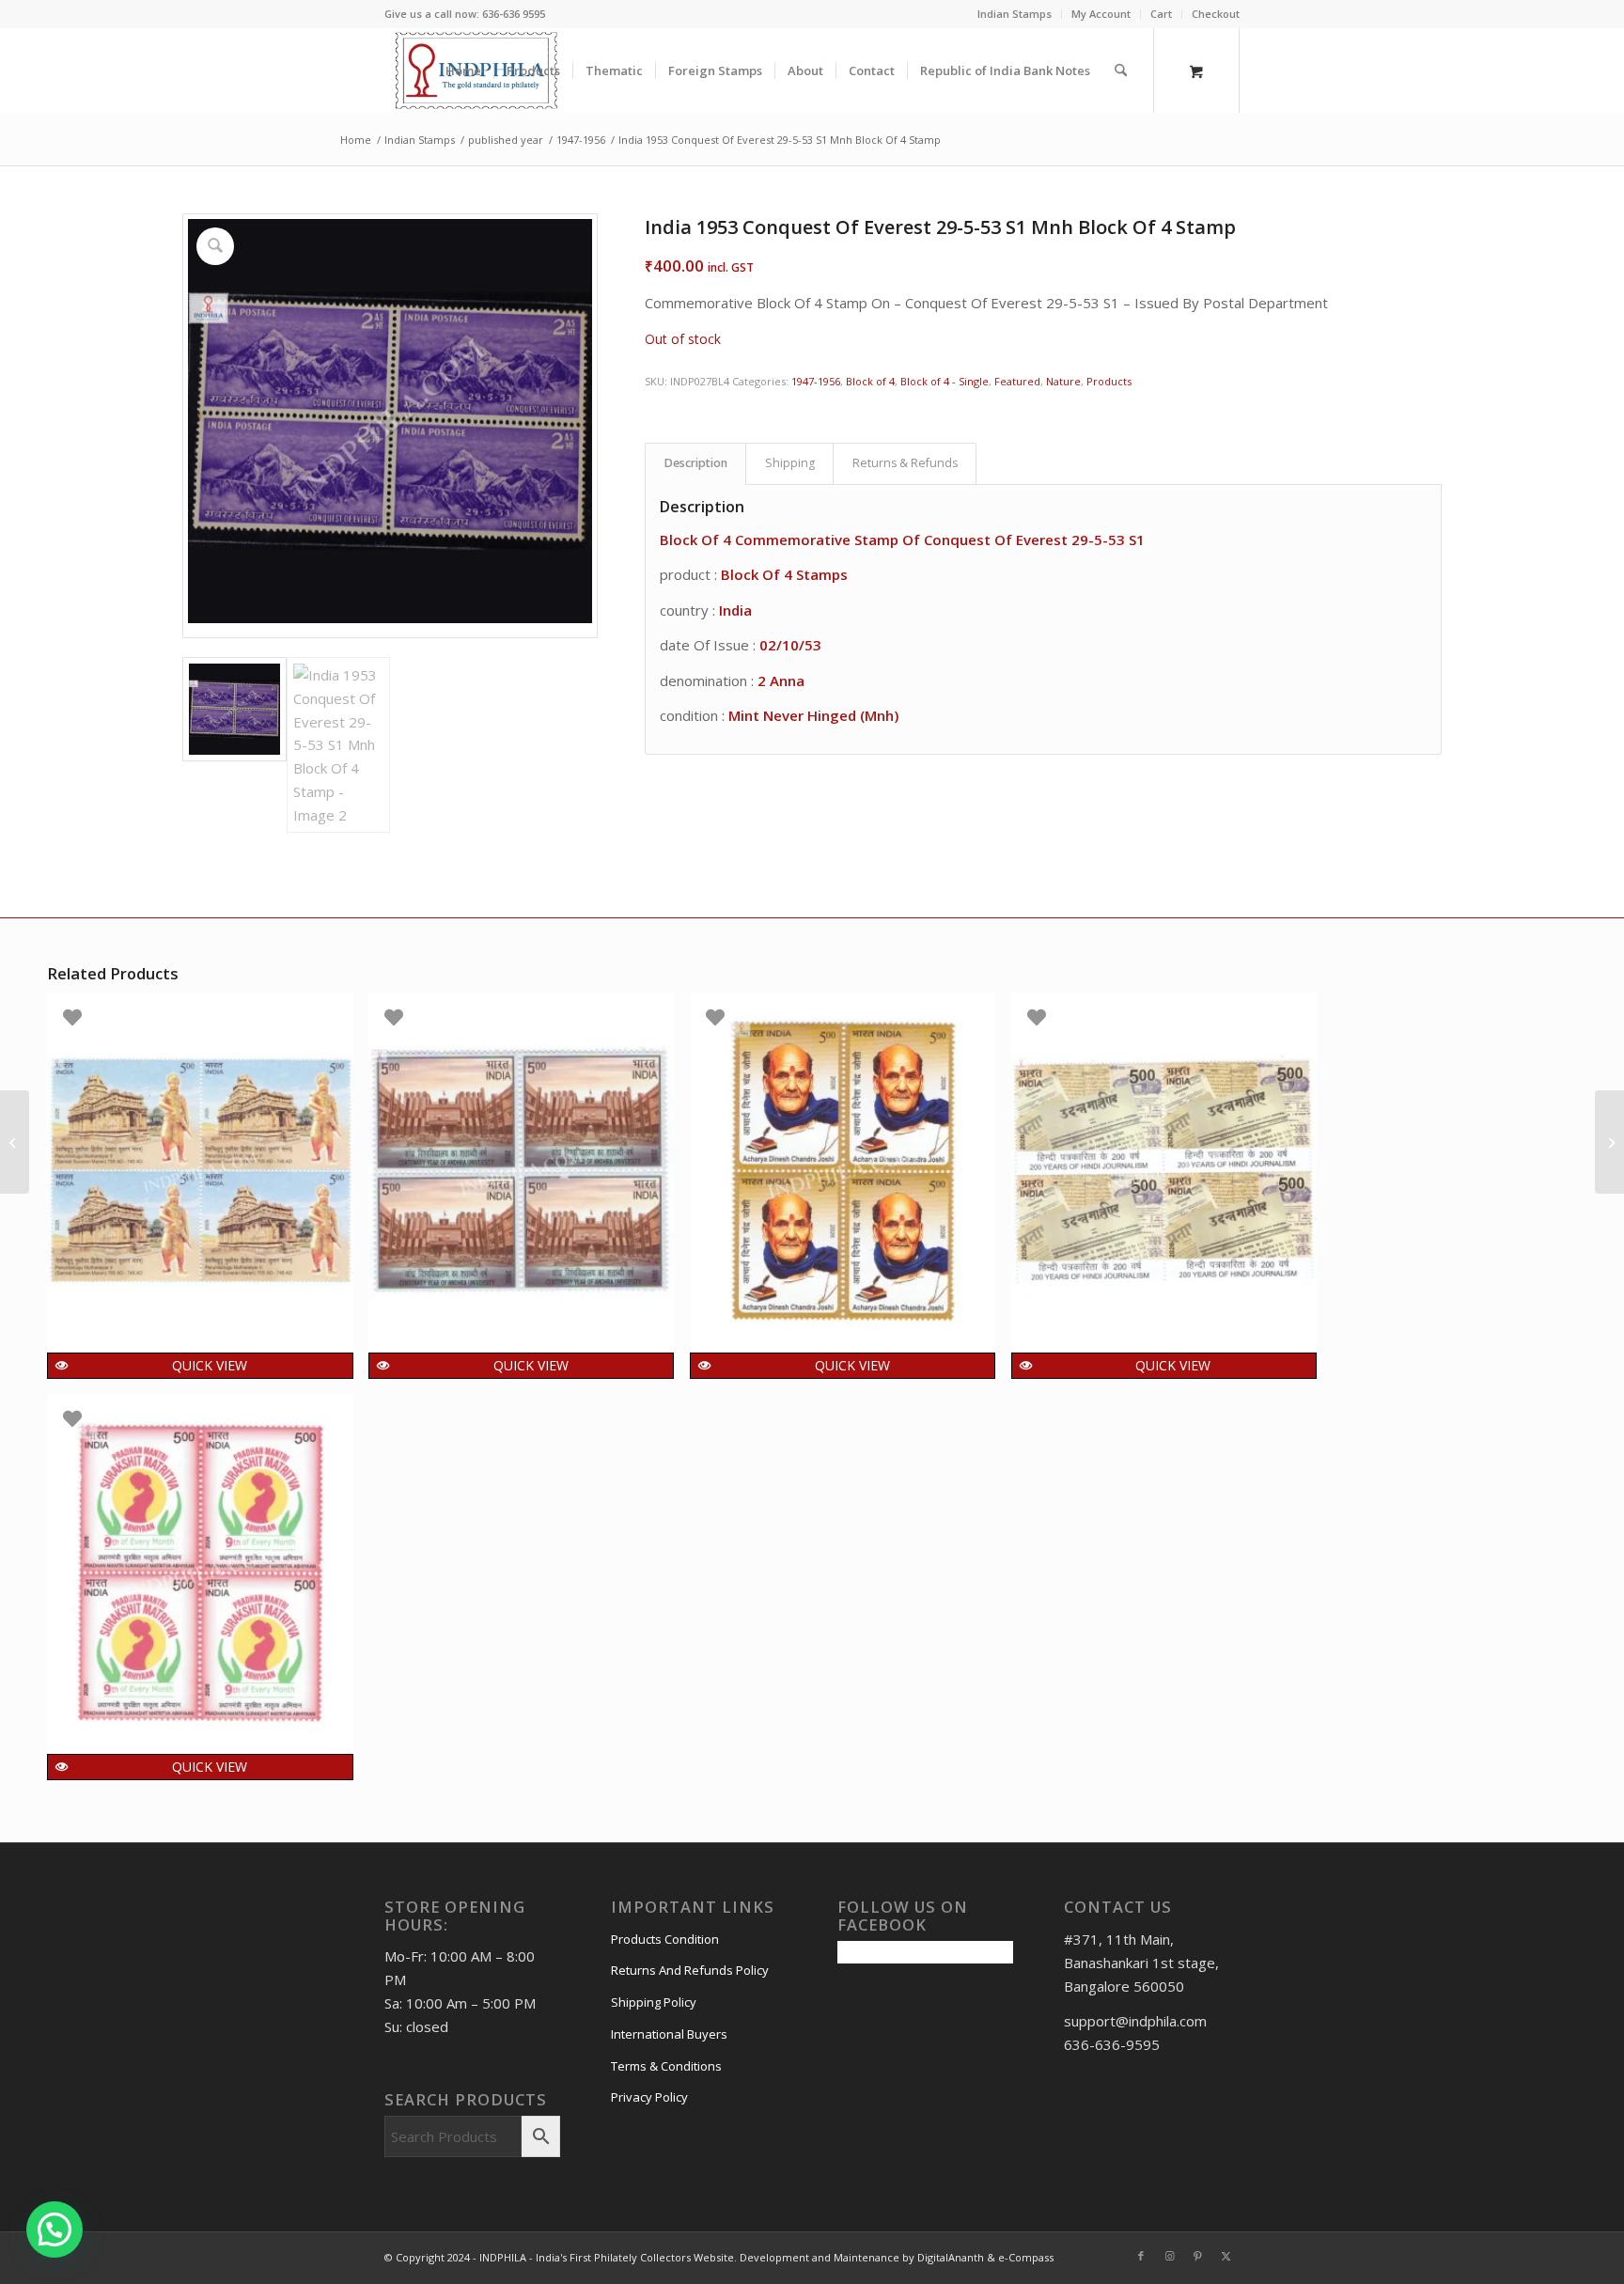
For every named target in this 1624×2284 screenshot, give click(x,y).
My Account (1101, 14)
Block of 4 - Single (945, 381)
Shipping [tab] (790, 463)
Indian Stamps (1015, 14)
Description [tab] (696, 463)
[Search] (1121, 70)
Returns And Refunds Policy (690, 1970)
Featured (1017, 381)
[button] (55, 2229)
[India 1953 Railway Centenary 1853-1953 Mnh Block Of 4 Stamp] (15, 1142)
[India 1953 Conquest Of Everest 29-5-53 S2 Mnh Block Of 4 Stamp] (1609, 1142)
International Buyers (669, 2034)
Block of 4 (870, 381)
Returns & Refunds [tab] (905, 463)
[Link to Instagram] (1169, 2256)
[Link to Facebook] (1141, 2256)
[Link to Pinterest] (1197, 2256)
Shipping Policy (654, 2002)
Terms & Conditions (666, 2066)
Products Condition (665, 1939)
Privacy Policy (649, 2097)
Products (1109, 381)
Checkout (1216, 14)
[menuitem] (1015, 14)
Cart (1161, 14)
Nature (1063, 381)
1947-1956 (816, 381)
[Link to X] (1226, 2256)
